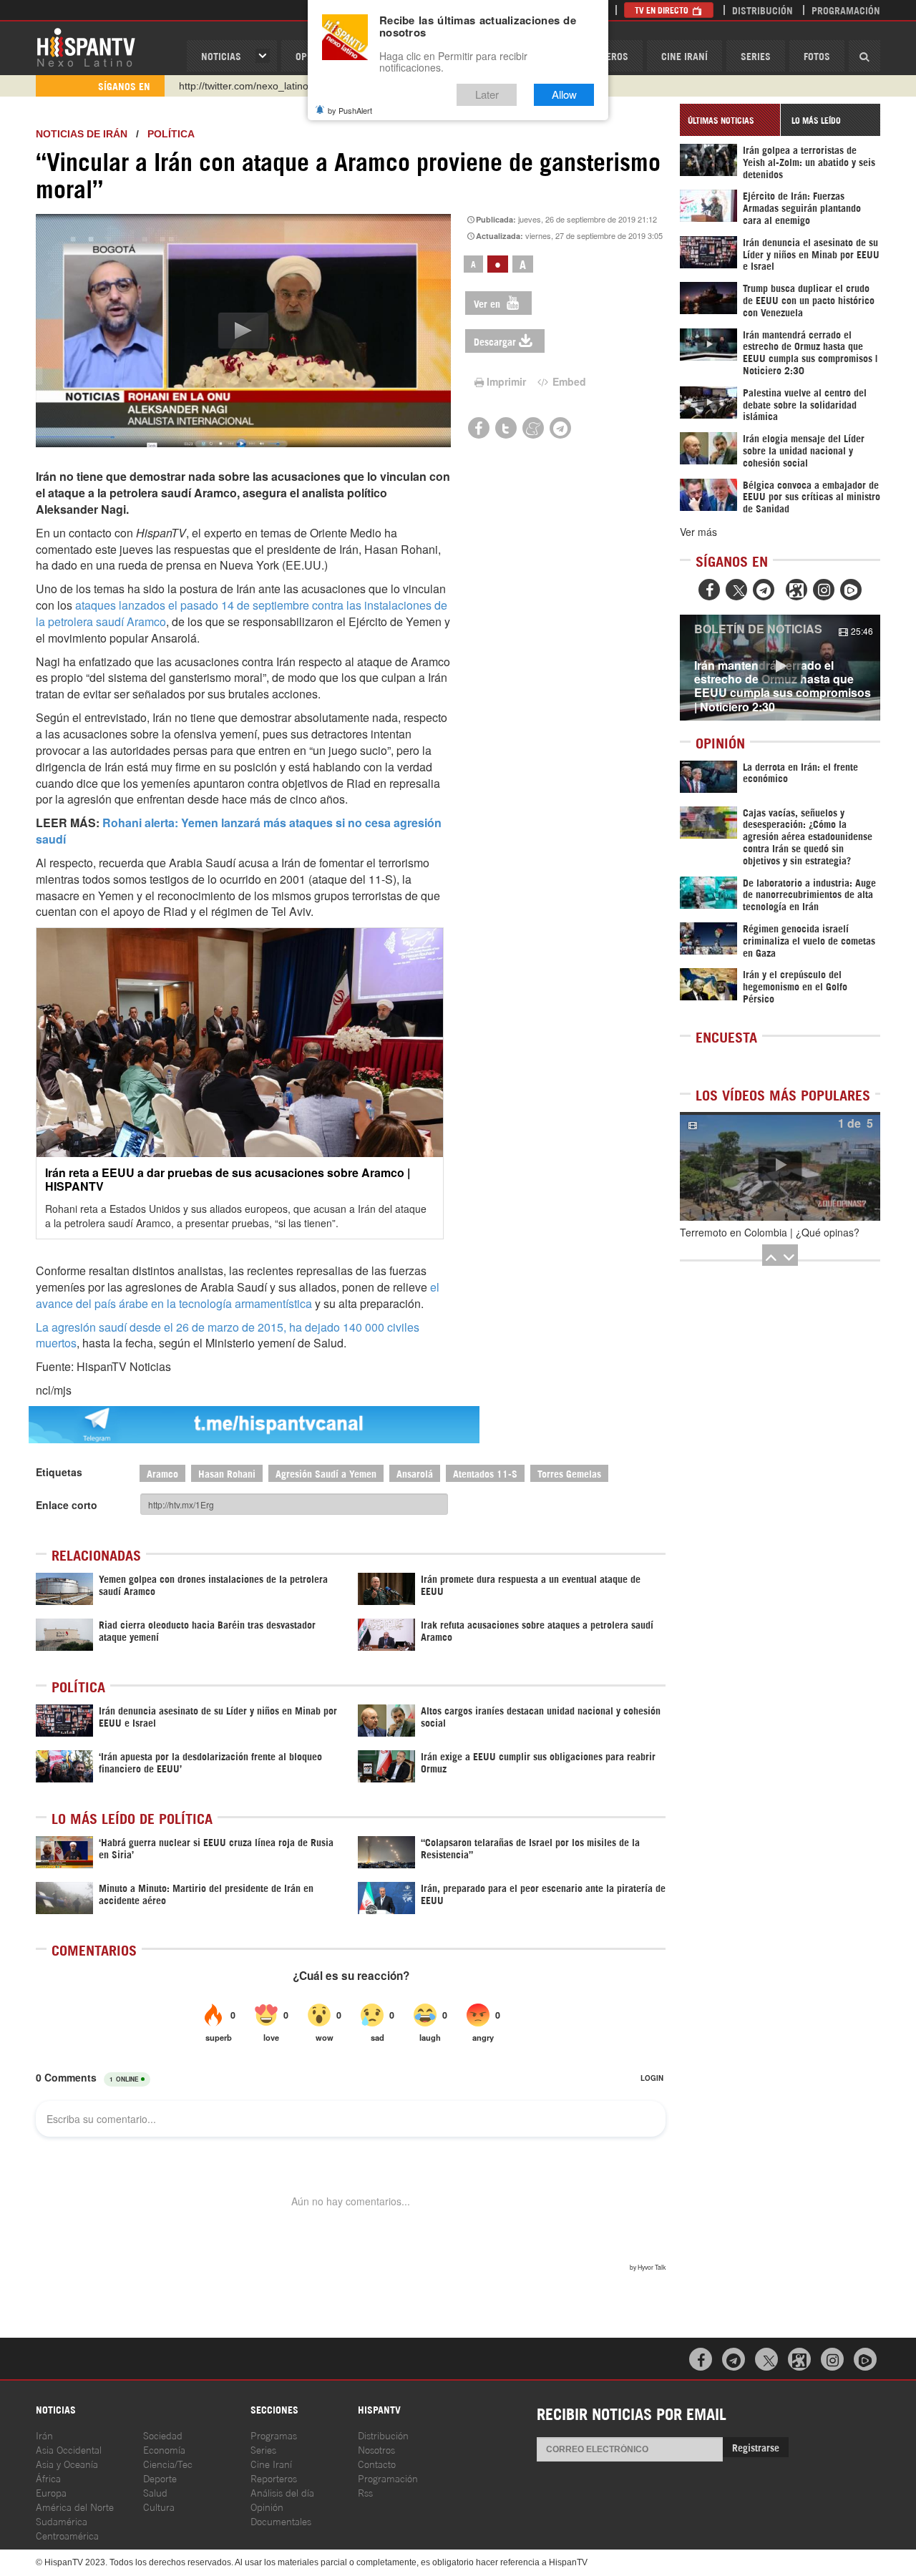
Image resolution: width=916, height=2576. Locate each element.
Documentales (281, 2521)
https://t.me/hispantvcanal (237, 86)
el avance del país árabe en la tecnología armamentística (238, 1295)
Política (171, 134)
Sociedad (163, 2435)
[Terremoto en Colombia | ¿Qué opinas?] (780, 1166)
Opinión (267, 2506)
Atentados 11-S (485, 1473)
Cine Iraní (684, 55)
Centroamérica (67, 2535)
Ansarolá (415, 1473)
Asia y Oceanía (67, 2463)
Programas (274, 2435)
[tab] (730, 120)
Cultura (159, 2506)
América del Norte (75, 2506)
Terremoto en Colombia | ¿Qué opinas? (770, 1232)
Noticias (221, 55)
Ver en (488, 303)
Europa (51, 2492)
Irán (44, 2435)
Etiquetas (59, 1472)
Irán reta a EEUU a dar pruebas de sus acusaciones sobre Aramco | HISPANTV (228, 1179)
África (48, 2478)
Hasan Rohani (227, 1473)
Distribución (762, 10)
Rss (365, 2492)
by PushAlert (350, 110)
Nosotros (376, 2449)
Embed (568, 381)
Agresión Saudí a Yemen (326, 1473)
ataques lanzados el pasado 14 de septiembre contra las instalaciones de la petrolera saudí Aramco (242, 613)
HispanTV (86, 47)
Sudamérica (62, 2521)
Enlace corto (67, 1505)
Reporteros (274, 2478)
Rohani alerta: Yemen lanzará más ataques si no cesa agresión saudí (239, 831)
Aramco (162, 1473)
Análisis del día (282, 2492)
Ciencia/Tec (168, 2463)
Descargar (495, 341)
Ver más (698, 532)
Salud (155, 2492)
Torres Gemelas (569, 1473)
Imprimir (506, 381)
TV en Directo (663, 10)
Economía (164, 2449)
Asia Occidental (69, 2449)
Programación (846, 10)
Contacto (377, 2463)
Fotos (817, 55)
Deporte (160, 2478)
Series (756, 55)
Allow (564, 95)
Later (487, 95)
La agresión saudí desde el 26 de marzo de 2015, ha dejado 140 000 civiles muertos (228, 1335)
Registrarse (756, 2447)
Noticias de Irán (82, 134)
